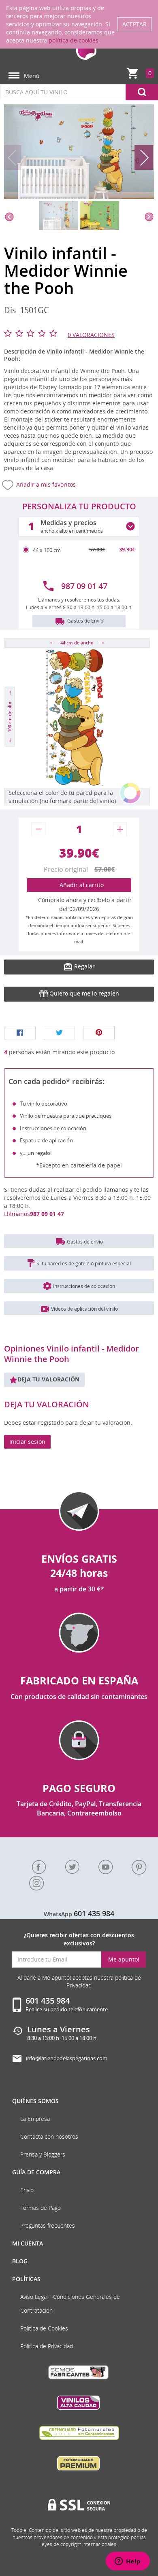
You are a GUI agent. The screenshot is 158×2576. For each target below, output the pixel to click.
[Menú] (14, 76)
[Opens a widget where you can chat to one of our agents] (128, 2562)
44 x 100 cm (47, 550)
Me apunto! (124, 1959)
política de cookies (74, 40)
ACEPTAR (135, 24)
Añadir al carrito (79, 885)
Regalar (84, 966)
